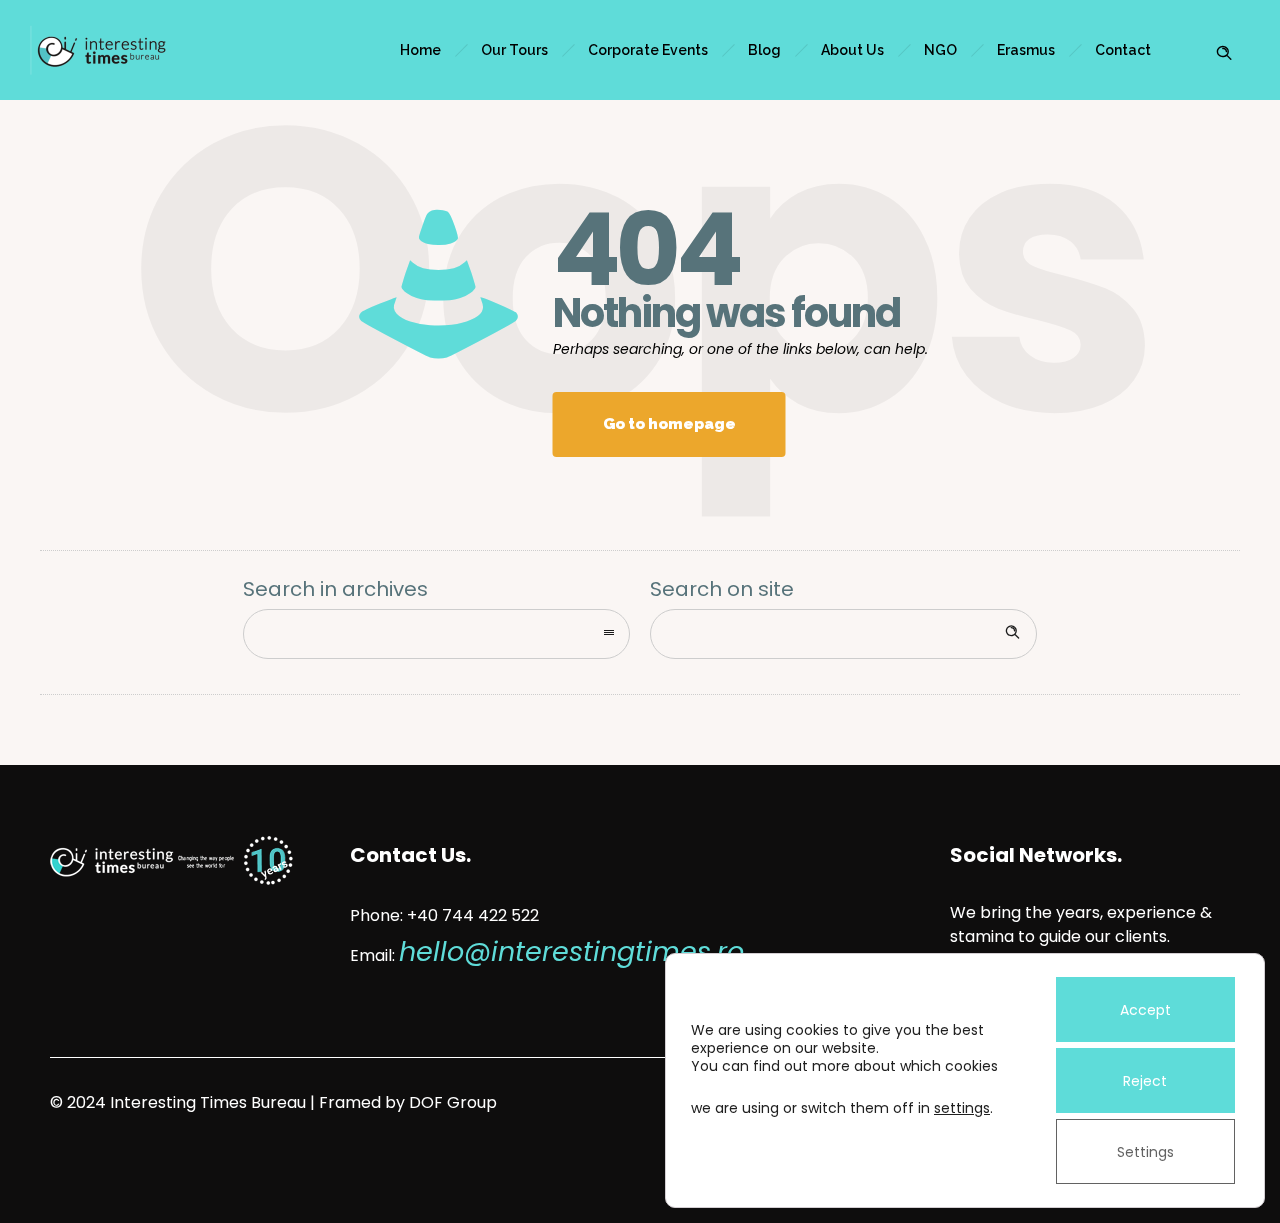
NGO (940, 50)
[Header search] (1224, 48)
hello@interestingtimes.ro (571, 951)
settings (962, 1108)
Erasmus (1026, 50)
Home (420, 50)
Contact (1123, 50)
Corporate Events (648, 50)
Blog (764, 50)
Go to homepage (669, 424)
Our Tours (514, 50)
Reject (1145, 1081)
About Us (852, 50)
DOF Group (453, 1102)
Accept (1145, 1010)
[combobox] (436, 634)
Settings (1145, 1152)
